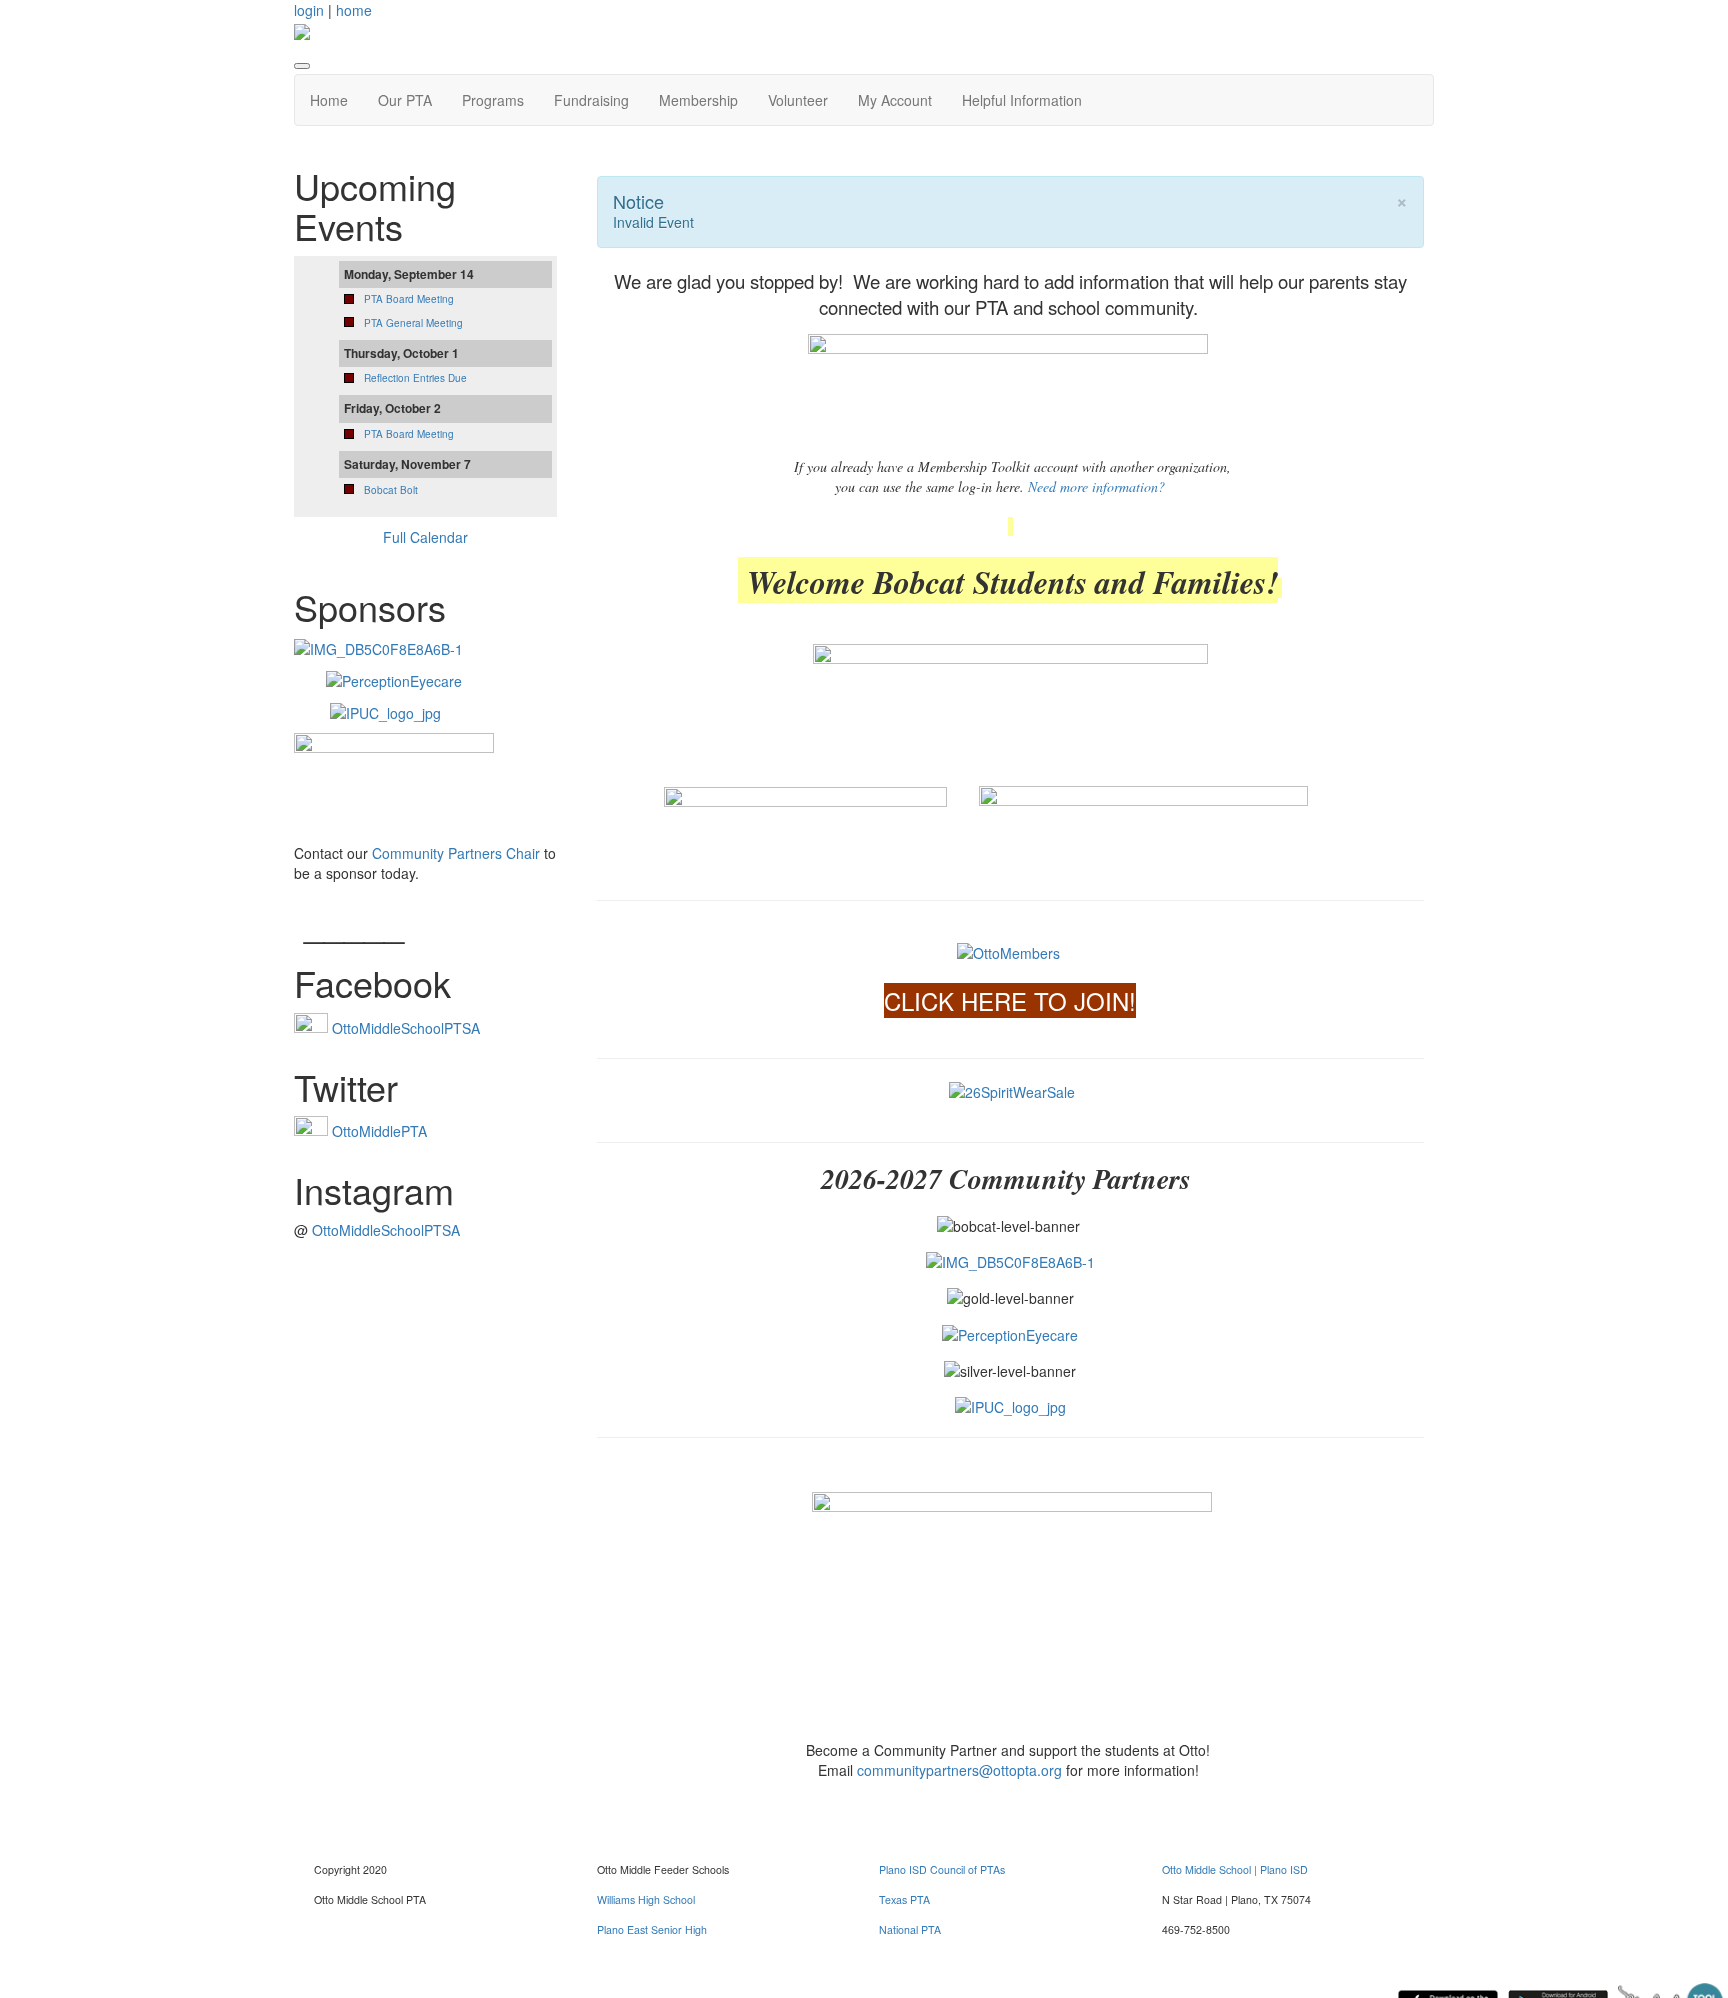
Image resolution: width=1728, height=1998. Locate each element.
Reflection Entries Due (415, 378)
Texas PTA (904, 1899)
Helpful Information (1022, 100)
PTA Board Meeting (409, 299)
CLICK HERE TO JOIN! (1010, 1000)
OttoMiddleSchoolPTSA (406, 1027)
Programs (493, 100)
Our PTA (405, 100)
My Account (895, 100)
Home (329, 100)
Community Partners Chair (454, 853)
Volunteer (798, 100)
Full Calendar (425, 537)
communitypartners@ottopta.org (959, 1770)
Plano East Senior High (652, 1929)
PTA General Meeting (413, 323)
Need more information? (1096, 486)
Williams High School (646, 1899)
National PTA (910, 1929)
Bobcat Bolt (391, 490)
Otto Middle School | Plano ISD (1235, 1869)
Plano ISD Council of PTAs (942, 1869)
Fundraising (591, 100)
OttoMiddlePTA (379, 1131)
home (354, 10)
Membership (698, 100)
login (309, 10)
